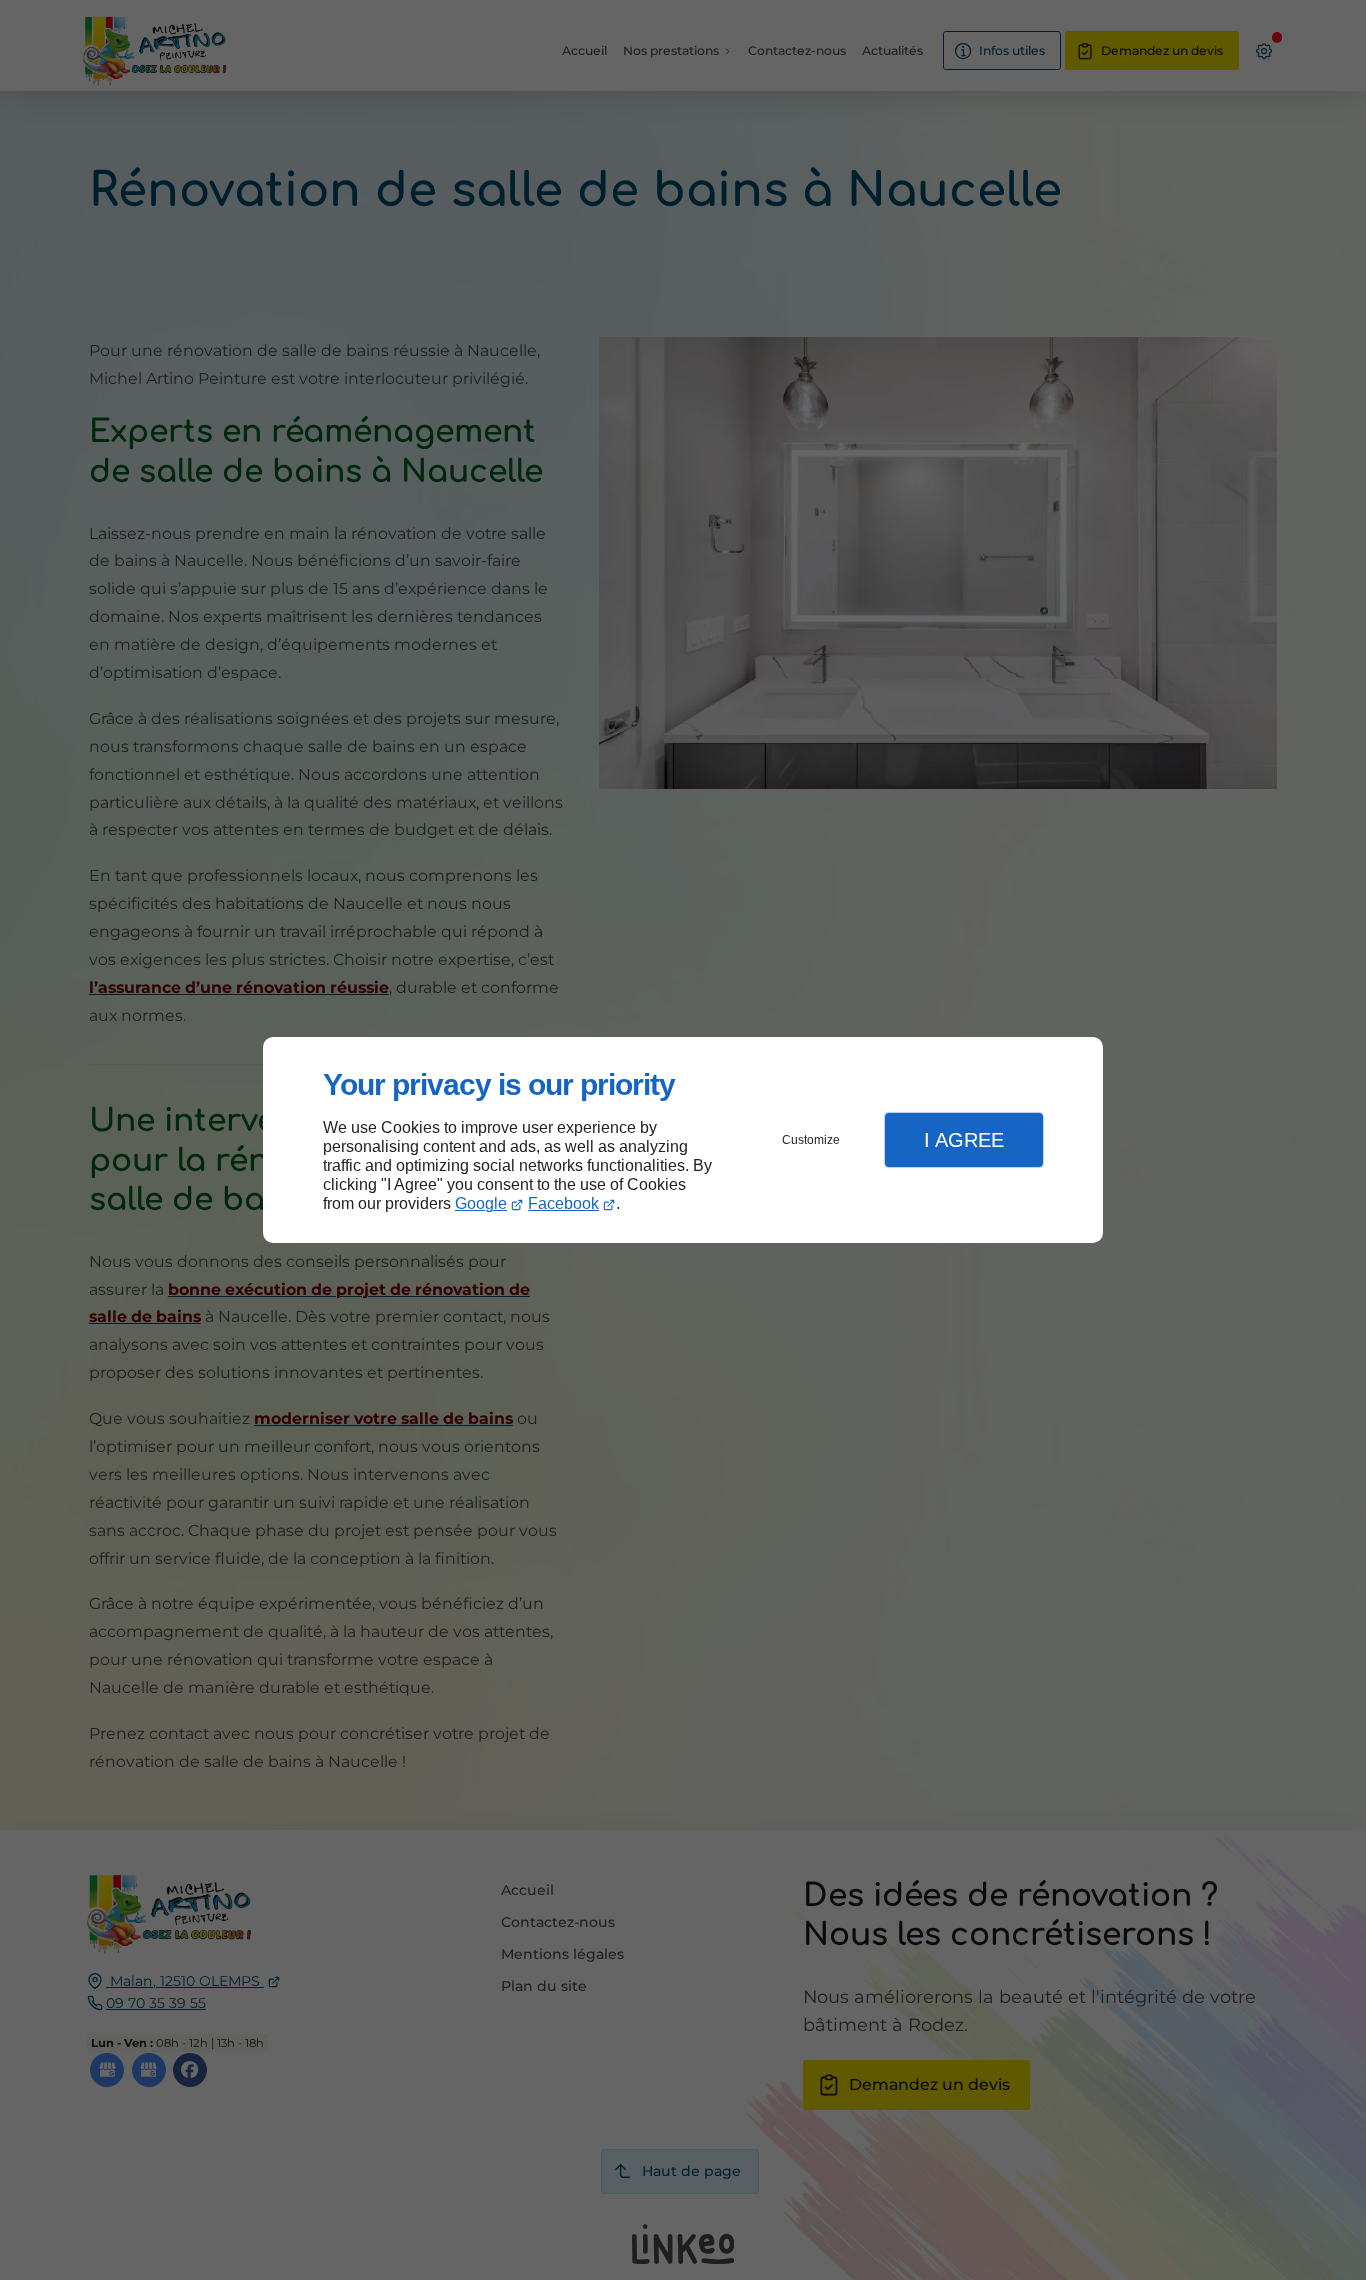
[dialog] (683, 1140)
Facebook (563, 1203)
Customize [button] (811, 1140)
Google (481, 1203)
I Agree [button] (964, 1140)
